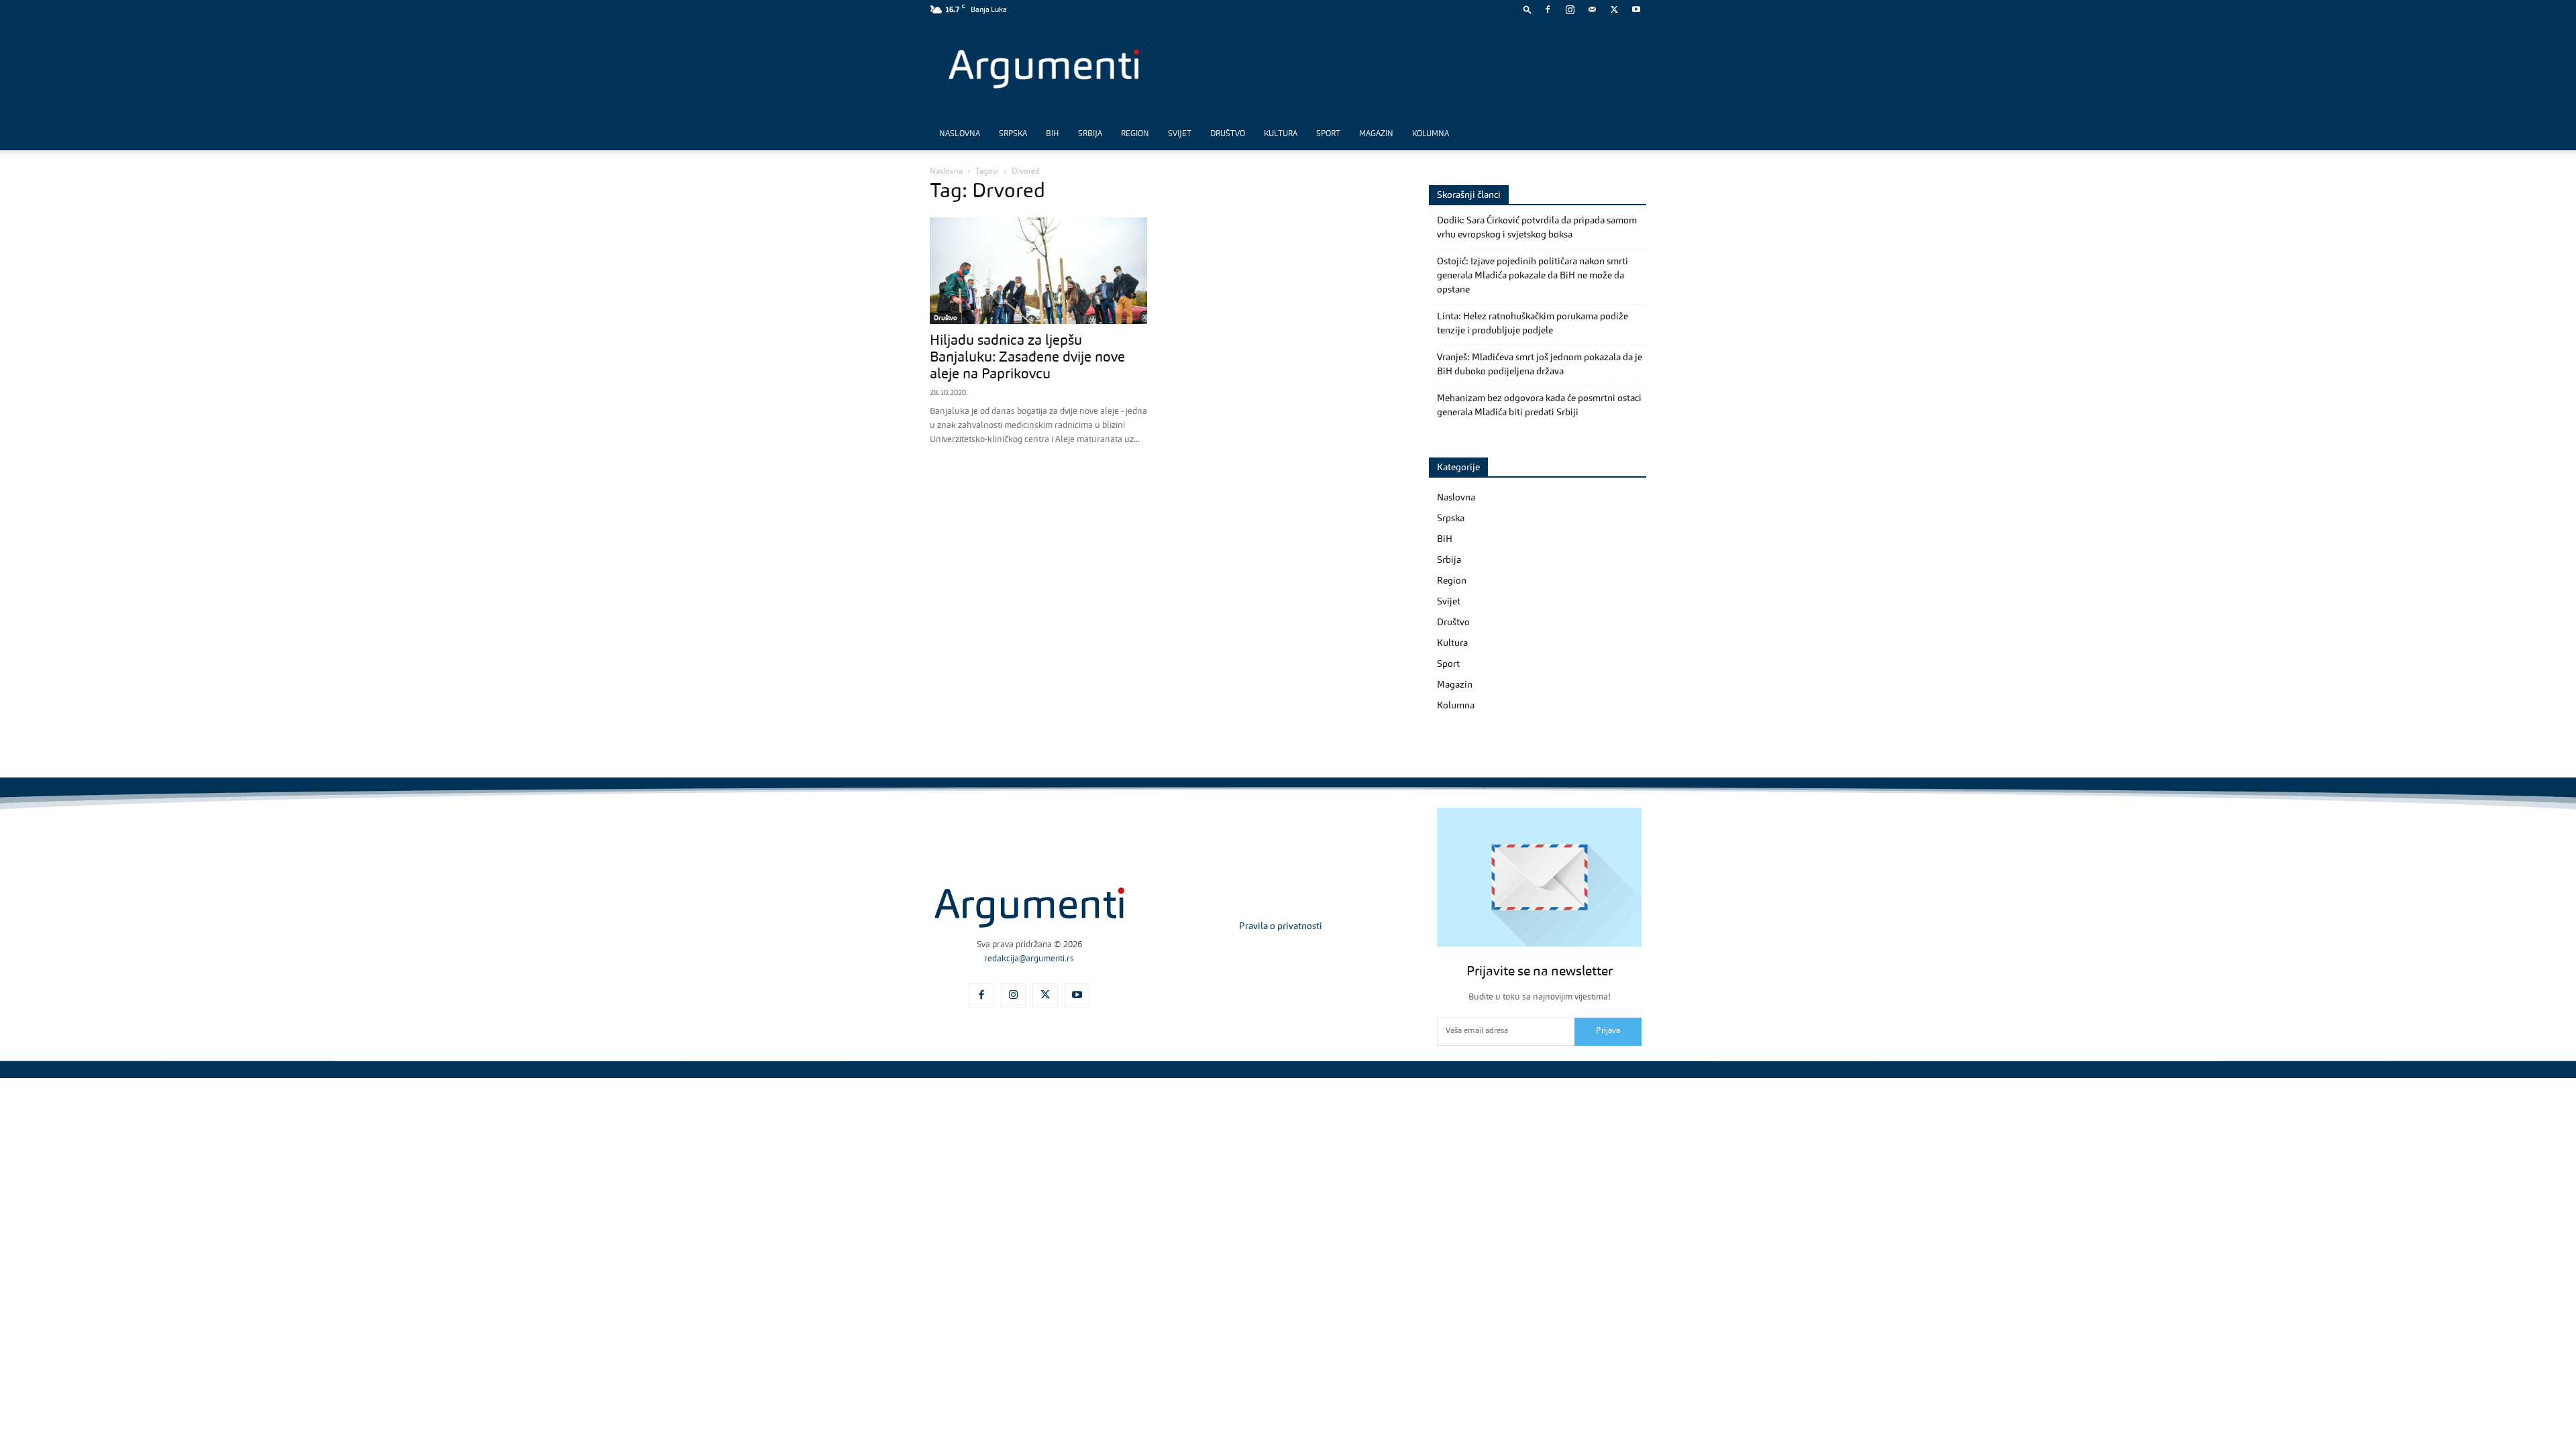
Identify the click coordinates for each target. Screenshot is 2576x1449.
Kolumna (1431, 134)
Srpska (1013, 134)
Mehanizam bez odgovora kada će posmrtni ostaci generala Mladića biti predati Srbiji (1539, 406)
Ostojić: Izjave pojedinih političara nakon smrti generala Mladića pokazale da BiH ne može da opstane (1533, 276)
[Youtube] (1636, 9)
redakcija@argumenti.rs (1029, 959)
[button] (1527, 9)
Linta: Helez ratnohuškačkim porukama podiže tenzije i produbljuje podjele (1533, 324)
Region (1135, 134)
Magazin (1376, 134)
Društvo (1228, 134)
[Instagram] (1570, 9)
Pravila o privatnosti (1281, 926)
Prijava (1608, 1031)
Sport (1328, 134)
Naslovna (960, 134)
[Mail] (1592, 9)
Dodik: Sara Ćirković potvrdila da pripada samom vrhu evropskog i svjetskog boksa (1537, 228)
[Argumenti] (1029, 908)
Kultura (1281, 134)
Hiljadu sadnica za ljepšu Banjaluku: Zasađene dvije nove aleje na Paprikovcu (1027, 358)
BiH (1053, 134)
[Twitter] (1614, 9)
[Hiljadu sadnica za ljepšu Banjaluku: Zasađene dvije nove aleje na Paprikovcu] (1038, 271)
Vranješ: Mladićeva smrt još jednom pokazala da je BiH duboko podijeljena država (1540, 365)
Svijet (1180, 134)
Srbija (1090, 134)
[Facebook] (1548, 9)
